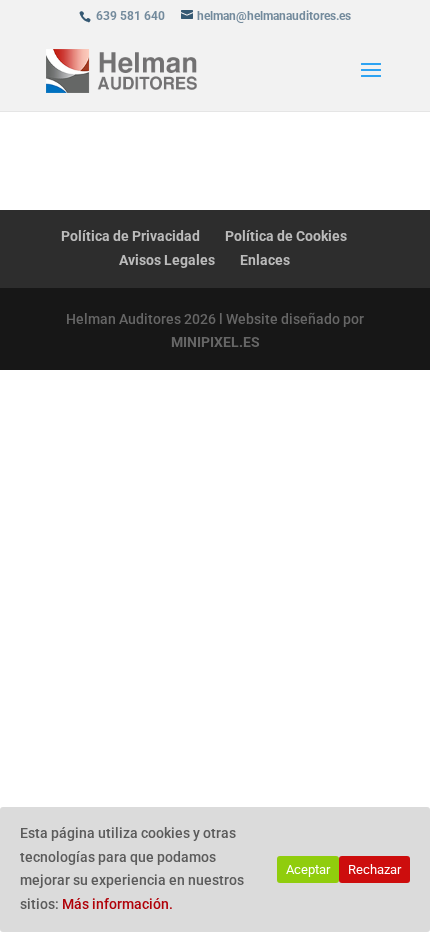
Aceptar (308, 869)
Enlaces (265, 260)
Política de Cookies (286, 236)
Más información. (117, 904)
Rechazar (374, 869)
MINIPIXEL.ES (215, 342)
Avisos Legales (167, 260)
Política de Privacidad (130, 236)
